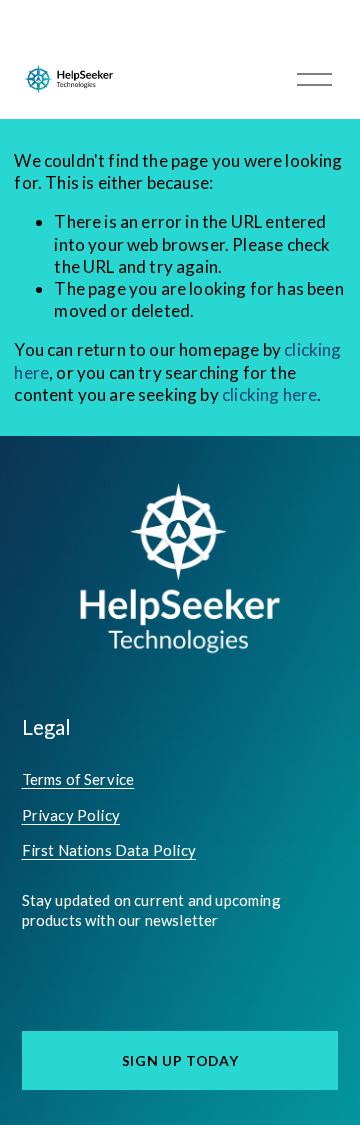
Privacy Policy (71, 815)
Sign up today (180, 1060)
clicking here (269, 394)
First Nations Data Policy (109, 850)
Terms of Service (78, 779)
